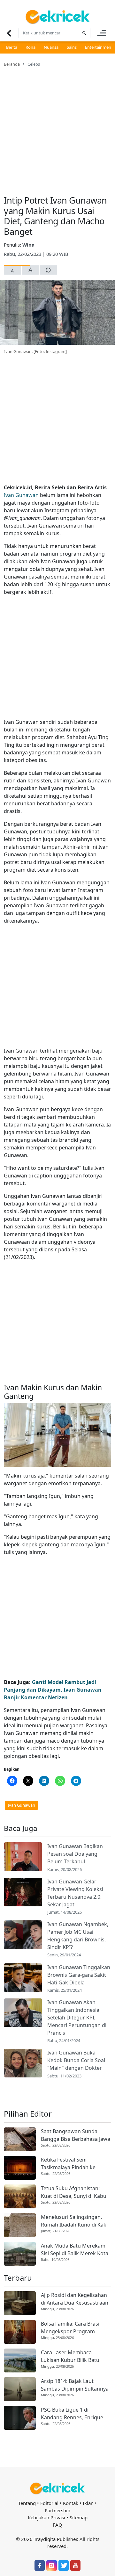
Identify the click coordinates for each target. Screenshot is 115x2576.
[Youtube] (75, 2565)
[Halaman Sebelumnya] (9, 33)
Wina (28, 245)
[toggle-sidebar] (102, 33)
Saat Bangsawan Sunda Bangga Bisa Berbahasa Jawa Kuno (76, 2135)
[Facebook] (40, 2565)
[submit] (84, 33)
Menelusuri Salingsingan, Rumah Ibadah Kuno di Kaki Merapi (74, 2221)
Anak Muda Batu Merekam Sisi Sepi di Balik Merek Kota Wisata (75, 2250)
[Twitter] (64, 2565)
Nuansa (51, 47)
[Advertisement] (57, 127)
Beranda (12, 64)
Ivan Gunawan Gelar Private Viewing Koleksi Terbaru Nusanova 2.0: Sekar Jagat (75, 1893)
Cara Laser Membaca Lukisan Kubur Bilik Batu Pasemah (70, 2356)
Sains (72, 47)
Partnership (57, 2510)
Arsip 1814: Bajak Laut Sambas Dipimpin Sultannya (75, 2385)
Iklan (88, 2503)
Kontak (71, 2503)
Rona (31, 47)
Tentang (27, 2503)
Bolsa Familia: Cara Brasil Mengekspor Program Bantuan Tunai (71, 2328)
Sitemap (79, 2517)
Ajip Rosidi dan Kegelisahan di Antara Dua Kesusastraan (75, 2299)
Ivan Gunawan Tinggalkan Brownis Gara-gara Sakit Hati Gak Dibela (79, 1975)
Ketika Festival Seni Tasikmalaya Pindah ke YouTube (68, 2164)
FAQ (57, 2525)
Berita (12, 47)
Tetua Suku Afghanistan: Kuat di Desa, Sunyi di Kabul (74, 2192)
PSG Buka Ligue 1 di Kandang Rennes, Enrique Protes (72, 2414)
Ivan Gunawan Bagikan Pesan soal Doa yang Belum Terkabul (75, 1854)
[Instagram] (51, 2565)
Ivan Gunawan (21, 495)
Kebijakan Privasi (46, 2517)
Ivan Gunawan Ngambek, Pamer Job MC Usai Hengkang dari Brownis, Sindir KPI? (78, 1936)
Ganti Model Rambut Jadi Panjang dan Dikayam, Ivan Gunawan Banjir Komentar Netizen (53, 1690)
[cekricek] (57, 2489)
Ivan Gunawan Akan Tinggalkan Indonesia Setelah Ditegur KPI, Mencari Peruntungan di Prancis (77, 2018)
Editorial (49, 2503)
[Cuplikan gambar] (23, 1857)
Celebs (34, 64)
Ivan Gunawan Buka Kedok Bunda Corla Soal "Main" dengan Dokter (76, 2060)
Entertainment (99, 47)
